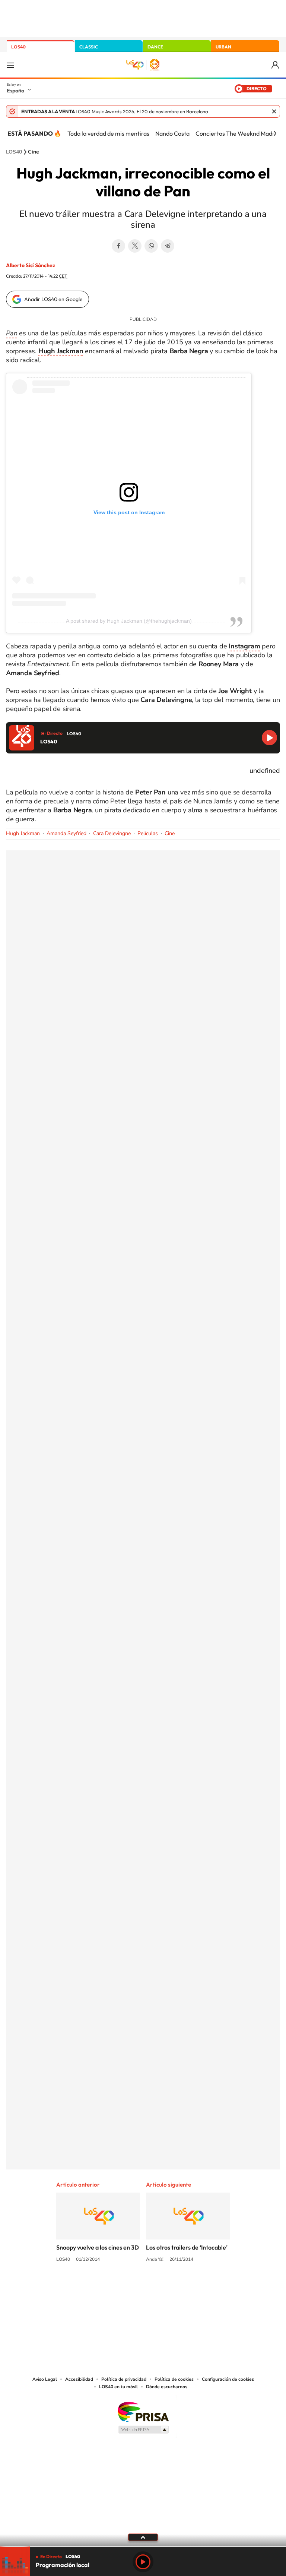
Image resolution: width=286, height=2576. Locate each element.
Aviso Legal (45, 2379)
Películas (148, 833)
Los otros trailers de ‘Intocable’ (187, 2247)
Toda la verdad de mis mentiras (108, 133)
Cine (34, 152)
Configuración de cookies (228, 2379)
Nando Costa (172, 133)
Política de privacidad (124, 2379)
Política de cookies (174, 2379)
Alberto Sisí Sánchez (31, 265)
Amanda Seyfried (66, 833)
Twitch (173, 2288)
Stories (188, 2288)
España (15, 91)
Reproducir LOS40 (269, 738)
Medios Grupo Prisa (143, 2430)
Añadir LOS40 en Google (53, 299)
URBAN (223, 47)
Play (143, 2562)
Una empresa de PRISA (143, 2411)
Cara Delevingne (112, 833)
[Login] (276, 65)
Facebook (118, 246)
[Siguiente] (275, 133)
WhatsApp (151, 246)
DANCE (155, 47)
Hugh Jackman (23, 833)
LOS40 (18, 47)
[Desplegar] (143, 2537)
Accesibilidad (79, 2379)
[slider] (143, 2547)
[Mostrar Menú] (10, 65)
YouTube (128, 2288)
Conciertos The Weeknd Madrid (238, 133)
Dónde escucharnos (167, 2387)
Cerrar (274, 111)
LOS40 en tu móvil (118, 2387)
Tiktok (113, 2288)
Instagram (98, 2288)
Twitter (135, 246)
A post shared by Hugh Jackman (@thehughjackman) (129, 621)
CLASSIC (89, 47)
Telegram (168, 246)
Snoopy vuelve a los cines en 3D (98, 2247)
